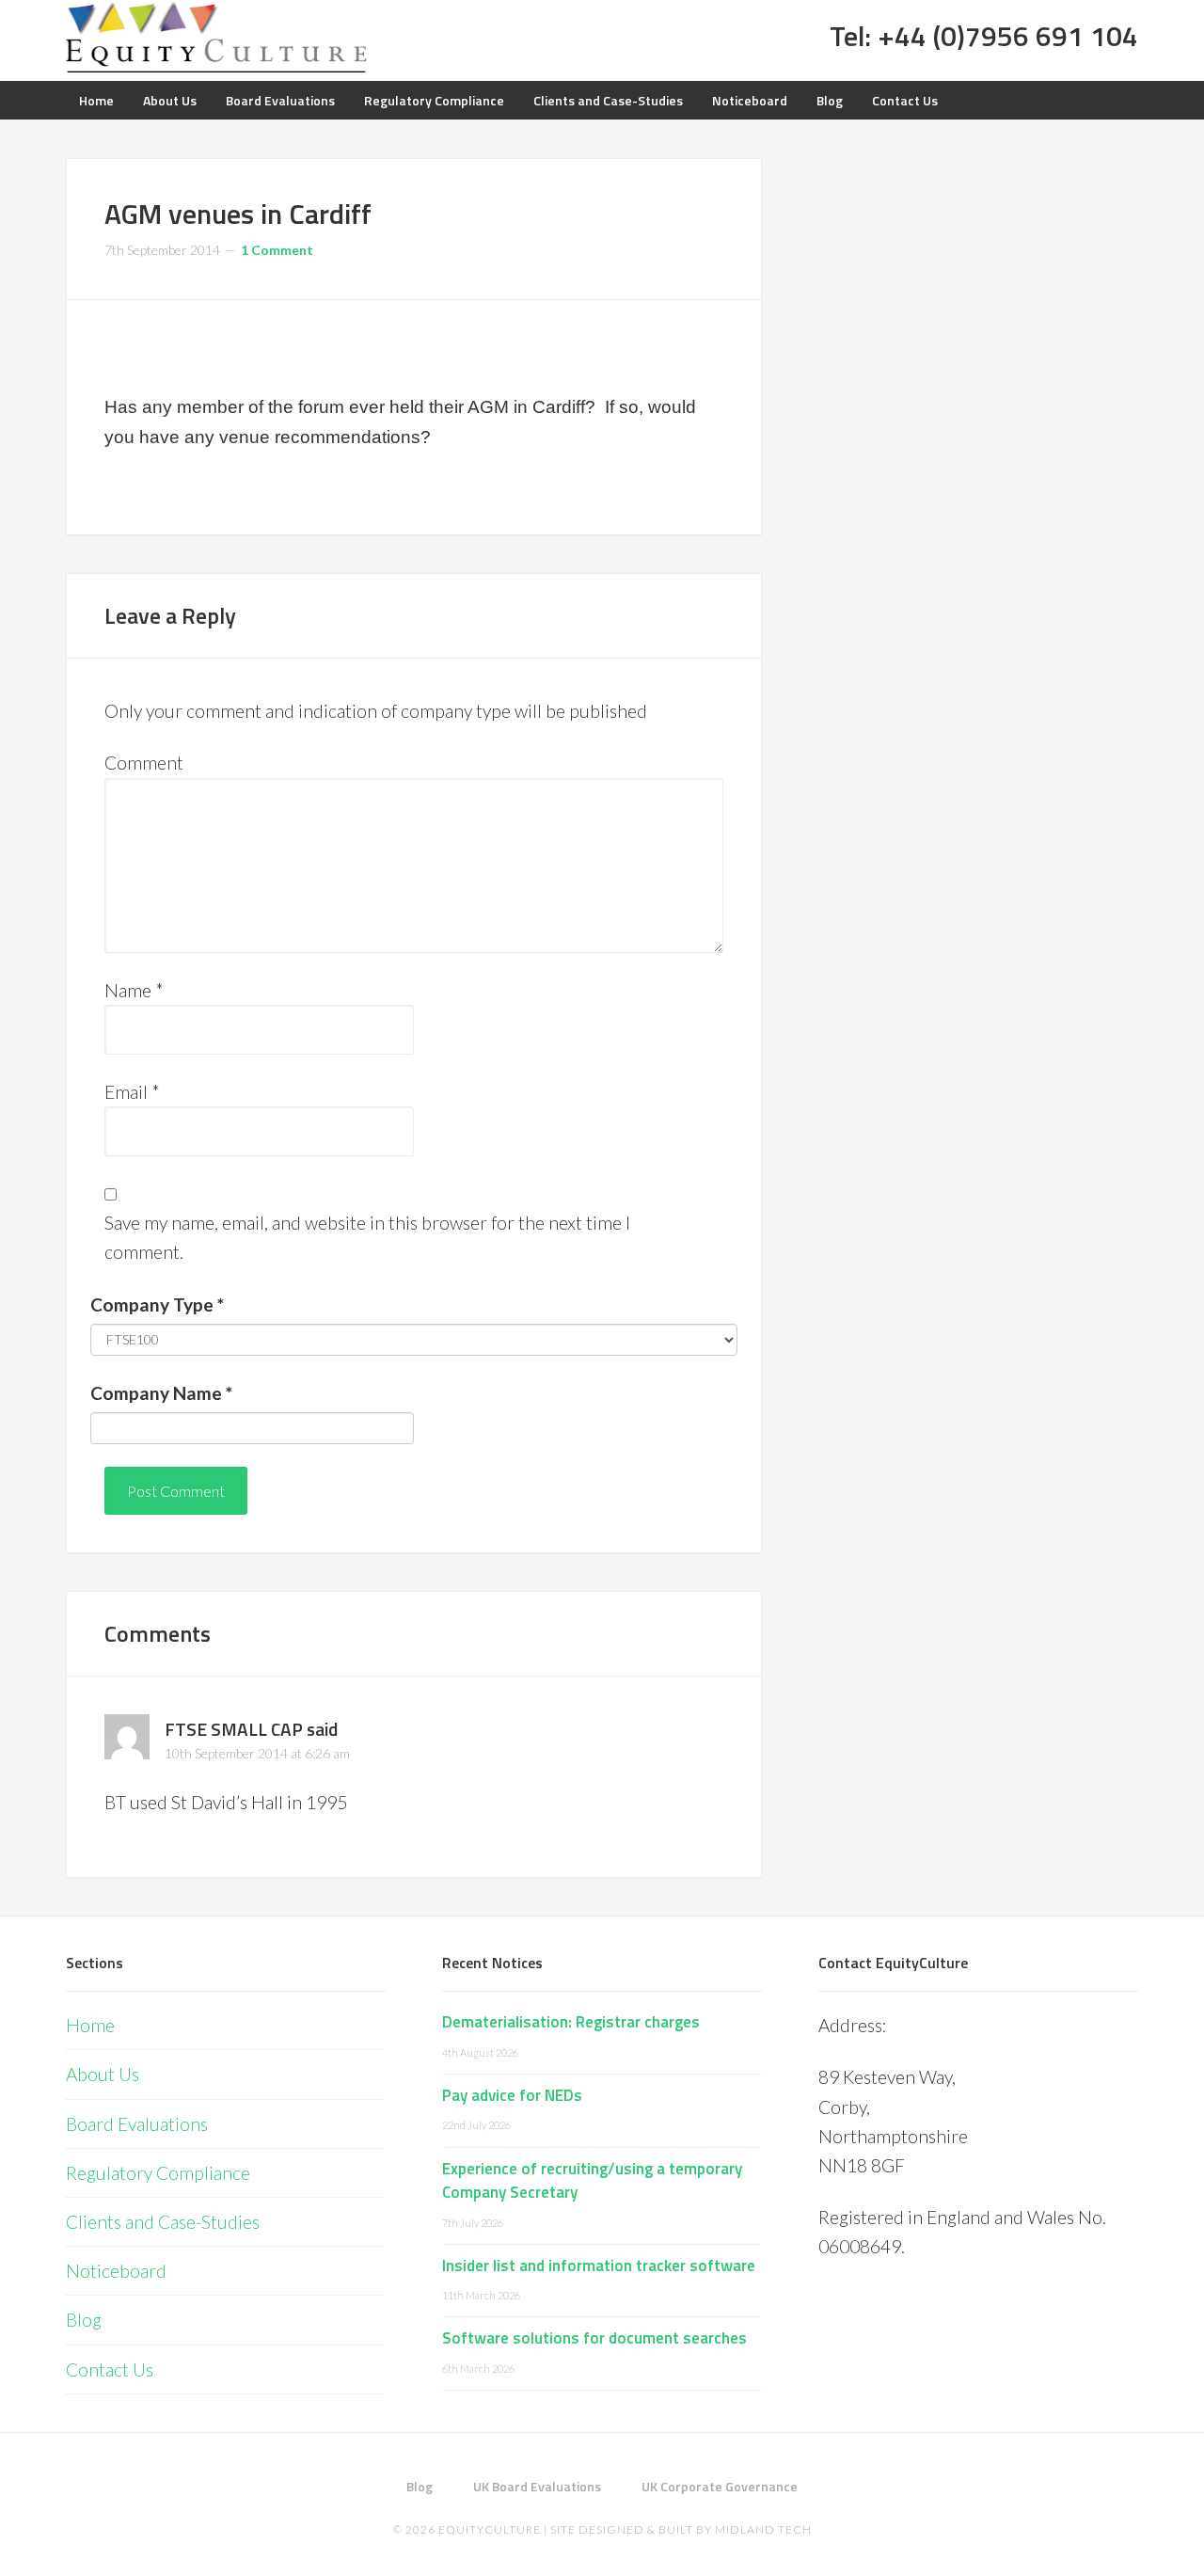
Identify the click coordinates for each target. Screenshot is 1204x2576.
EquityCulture (490, 2529)
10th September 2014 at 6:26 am (257, 1753)
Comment (144, 763)
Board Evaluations (137, 2124)
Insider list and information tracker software (599, 2266)
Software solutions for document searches (594, 2338)
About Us (103, 2074)
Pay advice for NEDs (512, 2095)
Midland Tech (763, 2529)
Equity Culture (216, 38)
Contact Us (110, 2369)
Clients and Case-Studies (163, 2222)
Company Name (161, 1393)
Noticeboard (116, 2271)
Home (90, 2025)
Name (134, 990)
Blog (84, 2320)
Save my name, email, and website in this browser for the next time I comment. (367, 1237)
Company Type (157, 1304)
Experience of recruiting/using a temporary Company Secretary (592, 2181)
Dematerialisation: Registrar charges (571, 2022)
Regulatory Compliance (158, 2173)
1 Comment (277, 250)
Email (132, 1092)
